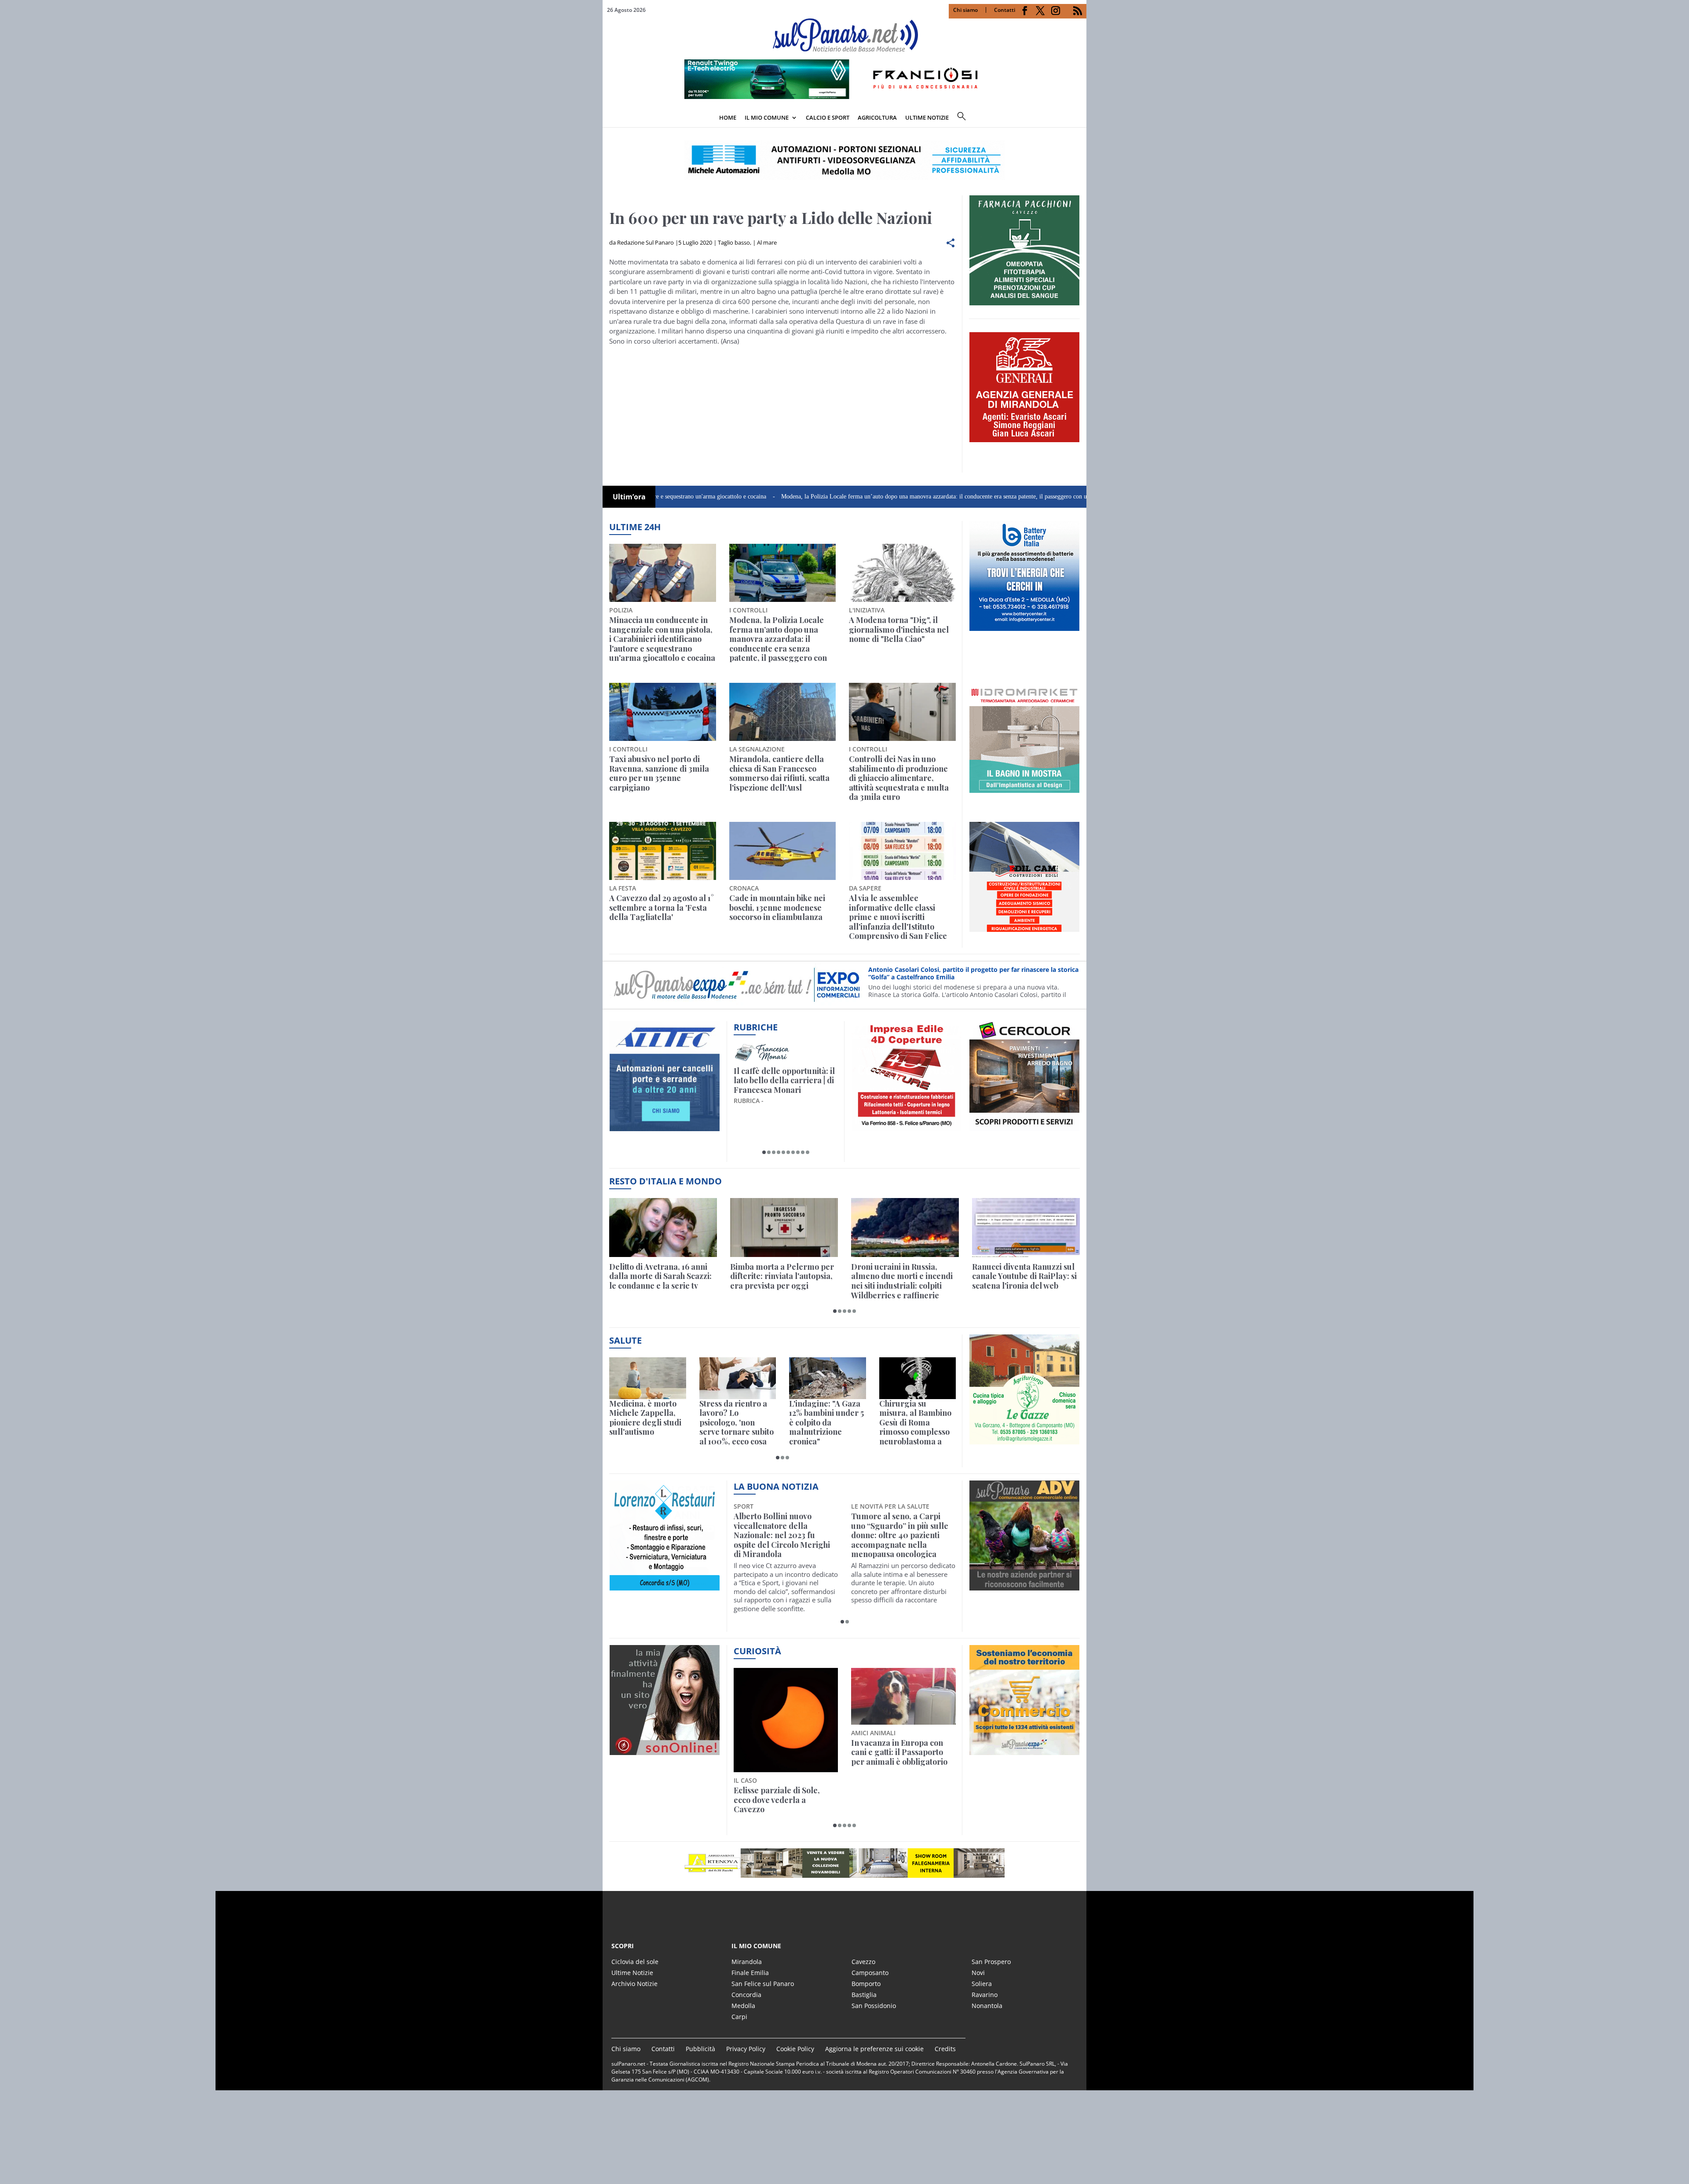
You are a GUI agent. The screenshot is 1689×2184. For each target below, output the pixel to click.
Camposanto (870, 1973)
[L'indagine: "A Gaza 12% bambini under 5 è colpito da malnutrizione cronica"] (828, 1378)
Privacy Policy (746, 2049)
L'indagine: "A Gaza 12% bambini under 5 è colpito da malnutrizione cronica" (826, 1423)
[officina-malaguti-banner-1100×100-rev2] (844, 1863)
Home (728, 117)
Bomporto (866, 1984)
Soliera (982, 1984)
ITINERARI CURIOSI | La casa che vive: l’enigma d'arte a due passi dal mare (784, 1081)
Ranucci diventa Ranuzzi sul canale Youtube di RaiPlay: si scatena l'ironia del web (1024, 1277)
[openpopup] (1080, 118)
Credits (945, 2049)
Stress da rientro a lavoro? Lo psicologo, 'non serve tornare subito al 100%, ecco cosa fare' (737, 1423)
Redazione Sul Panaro (645, 242)
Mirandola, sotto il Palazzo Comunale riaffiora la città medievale (900, 1526)
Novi (978, 1973)
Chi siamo (965, 10)
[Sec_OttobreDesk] (844, 160)
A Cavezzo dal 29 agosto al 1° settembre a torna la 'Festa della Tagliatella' (662, 908)
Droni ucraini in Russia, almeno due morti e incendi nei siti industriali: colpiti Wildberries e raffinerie (902, 1281)
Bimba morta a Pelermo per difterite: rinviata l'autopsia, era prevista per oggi (782, 1277)
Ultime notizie (927, 117)
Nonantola (987, 2006)
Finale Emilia (750, 1973)
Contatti (1005, 10)
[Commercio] (1024, 1750)
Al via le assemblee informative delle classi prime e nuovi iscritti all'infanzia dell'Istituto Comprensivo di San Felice (898, 917)
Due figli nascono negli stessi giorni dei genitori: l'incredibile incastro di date (903, 1753)
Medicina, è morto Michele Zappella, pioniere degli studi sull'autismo (645, 1418)
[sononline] (665, 1750)
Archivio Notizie (634, 1984)
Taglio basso (734, 242)
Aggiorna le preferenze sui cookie (874, 2049)
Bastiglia (864, 1995)
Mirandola (747, 1962)
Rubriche (756, 1027)
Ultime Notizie (632, 1973)
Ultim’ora (629, 497)
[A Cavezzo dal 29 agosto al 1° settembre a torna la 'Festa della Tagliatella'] (663, 851)
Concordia (746, 1995)
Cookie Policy (795, 2049)
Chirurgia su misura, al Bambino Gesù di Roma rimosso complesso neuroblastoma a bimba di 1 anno (915, 1423)
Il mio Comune (767, 117)
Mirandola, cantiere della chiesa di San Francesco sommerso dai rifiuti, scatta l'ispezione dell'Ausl (779, 773)
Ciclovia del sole (635, 1962)
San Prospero (991, 1962)
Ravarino (985, 1995)
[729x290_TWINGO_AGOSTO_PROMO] (844, 96)
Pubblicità (700, 2049)
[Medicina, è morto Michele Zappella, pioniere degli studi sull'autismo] (648, 1378)
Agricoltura (877, 117)
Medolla (743, 2006)
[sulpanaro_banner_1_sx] (1024, 1586)
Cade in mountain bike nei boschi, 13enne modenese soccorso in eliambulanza (777, 908)
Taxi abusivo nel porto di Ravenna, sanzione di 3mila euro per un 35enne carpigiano (659, 773)
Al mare (767, 242)
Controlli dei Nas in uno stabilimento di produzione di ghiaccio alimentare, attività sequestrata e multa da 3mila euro (899, 778)
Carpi (739, 2017)
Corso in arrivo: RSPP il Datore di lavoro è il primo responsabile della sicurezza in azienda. (972, 973)
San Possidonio (874, 2006)
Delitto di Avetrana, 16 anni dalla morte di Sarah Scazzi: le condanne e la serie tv (660, 1277)
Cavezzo (863, 1962)
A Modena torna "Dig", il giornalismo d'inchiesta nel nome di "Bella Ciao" (899, 630)
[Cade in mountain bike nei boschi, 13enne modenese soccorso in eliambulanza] (783, 851)
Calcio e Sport (828, 117)
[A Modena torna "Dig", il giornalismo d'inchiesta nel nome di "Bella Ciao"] (902, 573)
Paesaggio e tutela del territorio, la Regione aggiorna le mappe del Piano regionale (776, 1757)
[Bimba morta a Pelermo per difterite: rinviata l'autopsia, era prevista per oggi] (784, 1227)
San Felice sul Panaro (763, 1984)
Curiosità (757, 1651)
